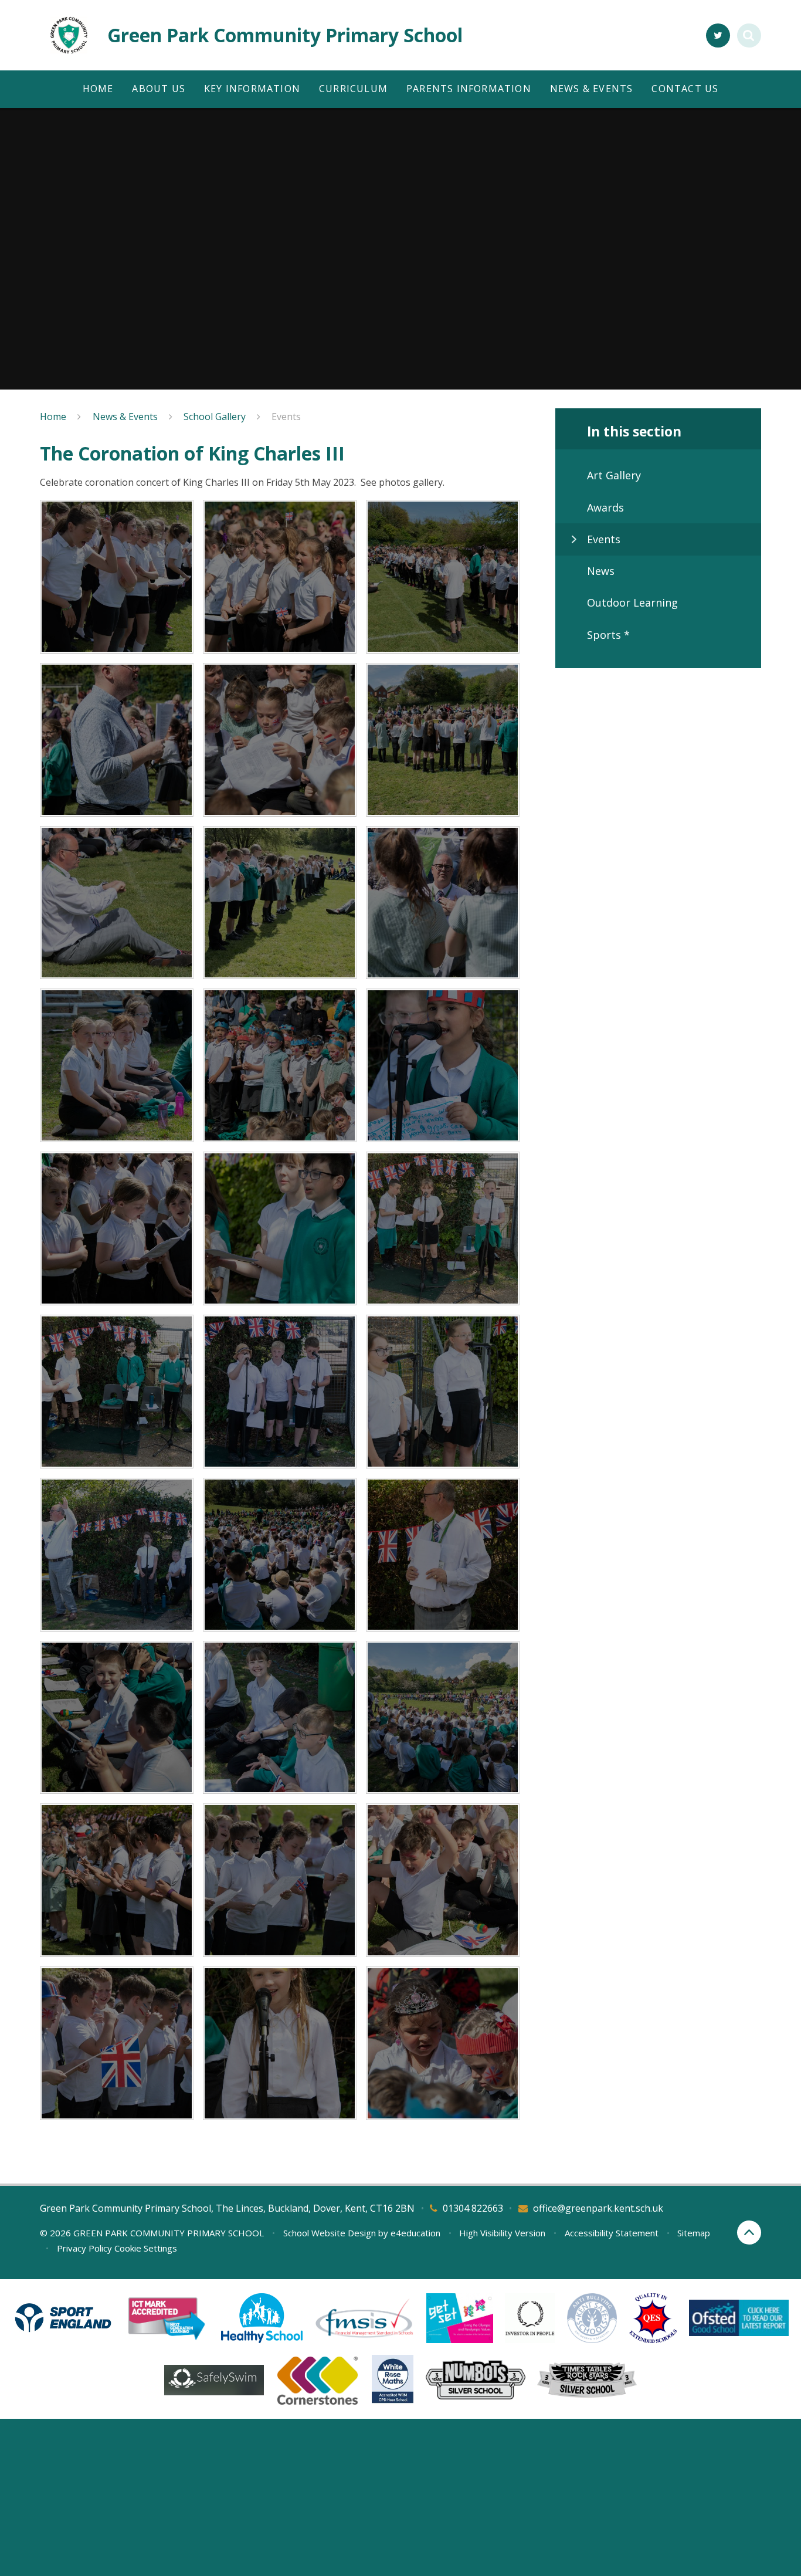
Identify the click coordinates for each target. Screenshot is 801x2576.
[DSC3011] (443, 1718)
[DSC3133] (280, 577)
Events (286, 417)
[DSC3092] (443, 903)
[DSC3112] (443, 740)
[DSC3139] (280, 1880)
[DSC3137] (117, 577)
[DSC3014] (280, 1718)
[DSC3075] (280, 1065)
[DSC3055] (280, 1392)
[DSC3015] (117, 1718)
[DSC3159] (117, 2043)
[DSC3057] (117, 1392)
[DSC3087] (117, 1880)
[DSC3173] (443, 2043)
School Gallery (215, 417)
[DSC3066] (280, 1228)
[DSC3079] (117, 1065)
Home (53, 417)
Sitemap (694, 2233)
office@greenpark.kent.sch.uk (598, 2208)
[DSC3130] (443, 577)
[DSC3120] (280, 740)
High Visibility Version (502, 2233)
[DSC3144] (443, 1880)
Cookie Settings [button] (146, 2248)
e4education (415, 2233)
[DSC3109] (117, 903)
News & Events (125, 417)
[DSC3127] (117, 740)
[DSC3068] (117, 1228)
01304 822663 (473, 2208)
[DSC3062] (443, 1228)
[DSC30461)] (443, 1392)
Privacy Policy (84, 2248)
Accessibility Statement (612, 2233)
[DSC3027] (443, 1555)
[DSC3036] (117, 1555)
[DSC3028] (280, 1555)
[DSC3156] (280, 2043)
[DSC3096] (280, 903)
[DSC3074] (443, 1065)
